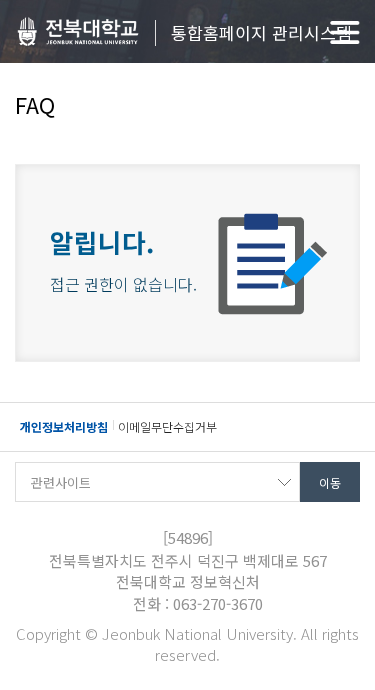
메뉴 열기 (345, 32)
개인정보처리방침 (64, 426)
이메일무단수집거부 (167, 426)
